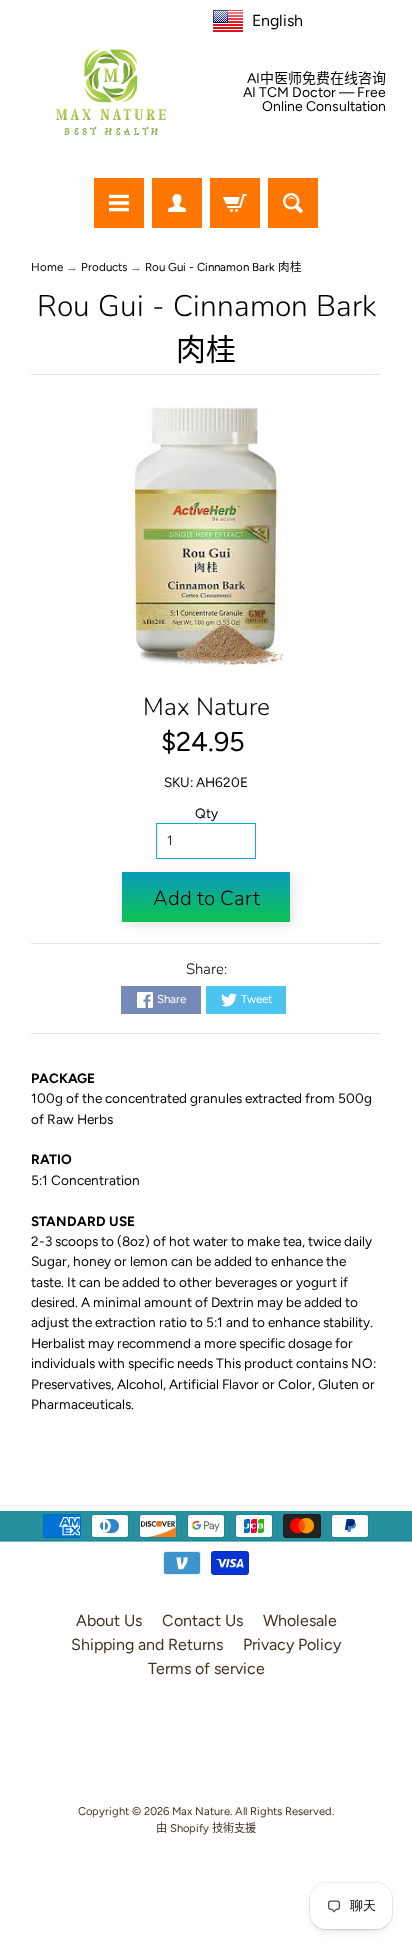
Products (104, 267)
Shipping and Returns (147, 1644)
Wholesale (300, 1620)
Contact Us (202, 1620)
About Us (109, 1620)
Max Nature (206, 707)
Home (47, 267)
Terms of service (206, 1668)
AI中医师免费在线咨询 (316, 79)
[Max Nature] (111, 92)
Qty (206, 813)
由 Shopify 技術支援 (206, 1828)
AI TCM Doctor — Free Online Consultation (314, 100)
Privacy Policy (292, 1644)
